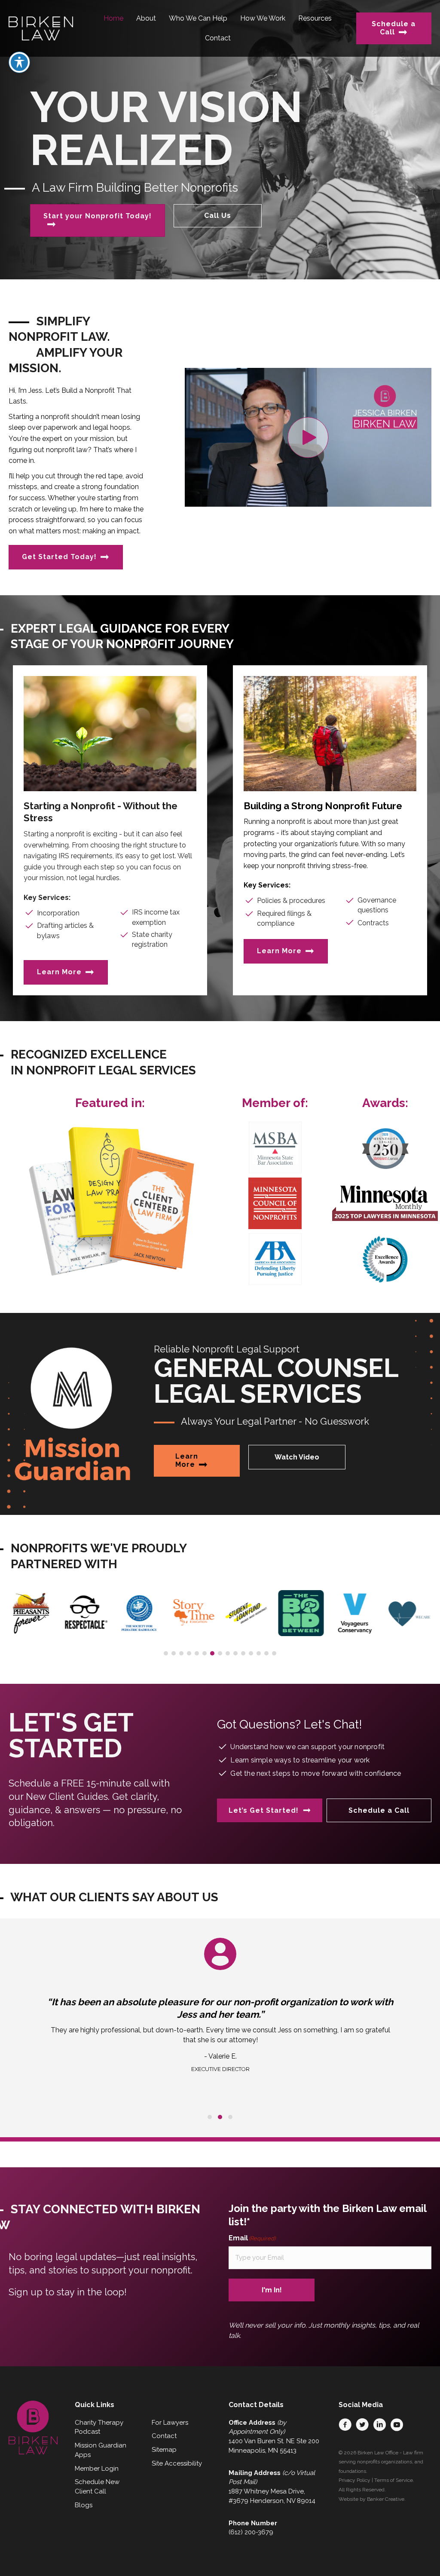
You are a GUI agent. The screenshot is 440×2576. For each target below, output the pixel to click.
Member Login (97, 2469)
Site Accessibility (177, 2463)
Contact (164, 2436)
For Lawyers (170, 2423)
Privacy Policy (354, 2480)
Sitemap (164, 2450)
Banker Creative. (386, 2499)
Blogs (84, 2505)
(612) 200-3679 (251, 2532)
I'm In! (272, 2290)
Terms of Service (394, 2480)
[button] (308, 437)
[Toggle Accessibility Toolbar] (19, 62)
